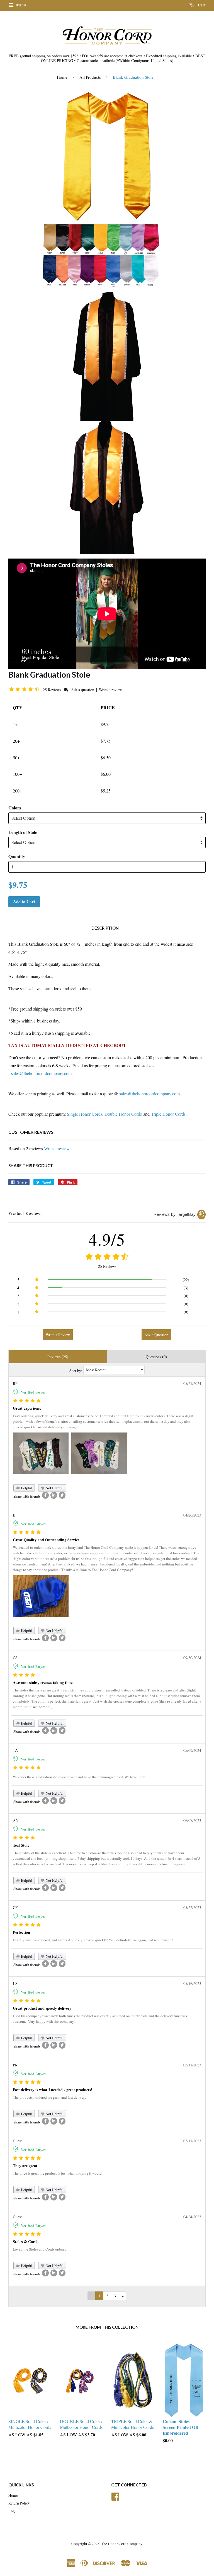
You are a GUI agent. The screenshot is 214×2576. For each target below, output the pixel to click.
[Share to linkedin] (54, 1495)
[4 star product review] (24, 1675)
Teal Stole (21, 1845)
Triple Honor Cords (168, 1114)
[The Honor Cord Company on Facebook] (115, 2496)
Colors (15, 808)
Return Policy (19, 2503)
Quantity (17, 856)
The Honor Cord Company (122, 2544)
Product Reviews (25, 1213)
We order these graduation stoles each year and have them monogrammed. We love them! (80, 1777)
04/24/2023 (192, 2217)
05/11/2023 (192, 2065)
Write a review (110, 690)
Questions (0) (156, 1357)
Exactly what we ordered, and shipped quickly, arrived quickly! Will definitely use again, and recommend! (93, 1940)
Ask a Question (156, 1335)
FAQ (12, 2511)
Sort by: (76, 1371)
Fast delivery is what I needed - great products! (53, 2090)
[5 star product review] (27, 1401)
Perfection (21, 1932)
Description (105, 928)
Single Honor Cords (85, 1114)
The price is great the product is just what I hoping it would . (58, 2173)
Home (62, 77)
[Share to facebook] (45, 1495)
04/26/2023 (192, 1515)
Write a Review (58, 1335)
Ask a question (83, 690)
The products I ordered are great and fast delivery (50, 2097)
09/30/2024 (192, 1658)
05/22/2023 (192, 1907)
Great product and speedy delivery (42, 2008)
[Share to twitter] (62, 1495)
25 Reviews (53, 690)
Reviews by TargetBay (175, 1214)
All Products (90, 77)
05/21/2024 (192, 1383)
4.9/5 (107, 1239)
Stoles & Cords (25, 2242)
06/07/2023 (192, 1820)
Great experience (27, 1408)
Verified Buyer (33, 1392)
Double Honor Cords (123, 1114)
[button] (25, 689)
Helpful (26, 1488)
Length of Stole (23, 832)
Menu (20, 5)
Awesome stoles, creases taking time (43, 1682)
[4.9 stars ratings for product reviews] (107, 1257)
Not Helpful (54, 1488)
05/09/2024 (192, 1750)
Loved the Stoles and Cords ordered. (40, 2249)
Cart (201, 5)
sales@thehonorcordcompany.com (41, 1073)
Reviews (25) (58, 1357)
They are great (25, 2166)
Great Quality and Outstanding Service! (47, 1540)
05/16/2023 (192, 1983)
